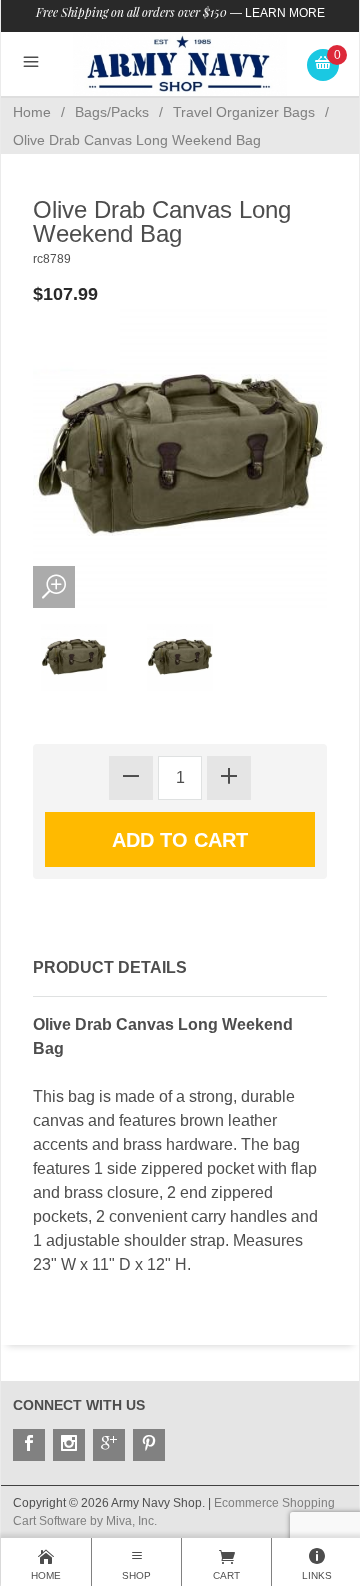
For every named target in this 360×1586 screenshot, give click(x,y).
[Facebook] (29, 1445)
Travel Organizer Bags (244, 112)
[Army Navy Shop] (180, 63)
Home (32, 112)
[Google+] (109, 1445)
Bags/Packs (112, 112)
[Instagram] (69, 1445)
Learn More (285, 13)
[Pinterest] (149, 1445)
